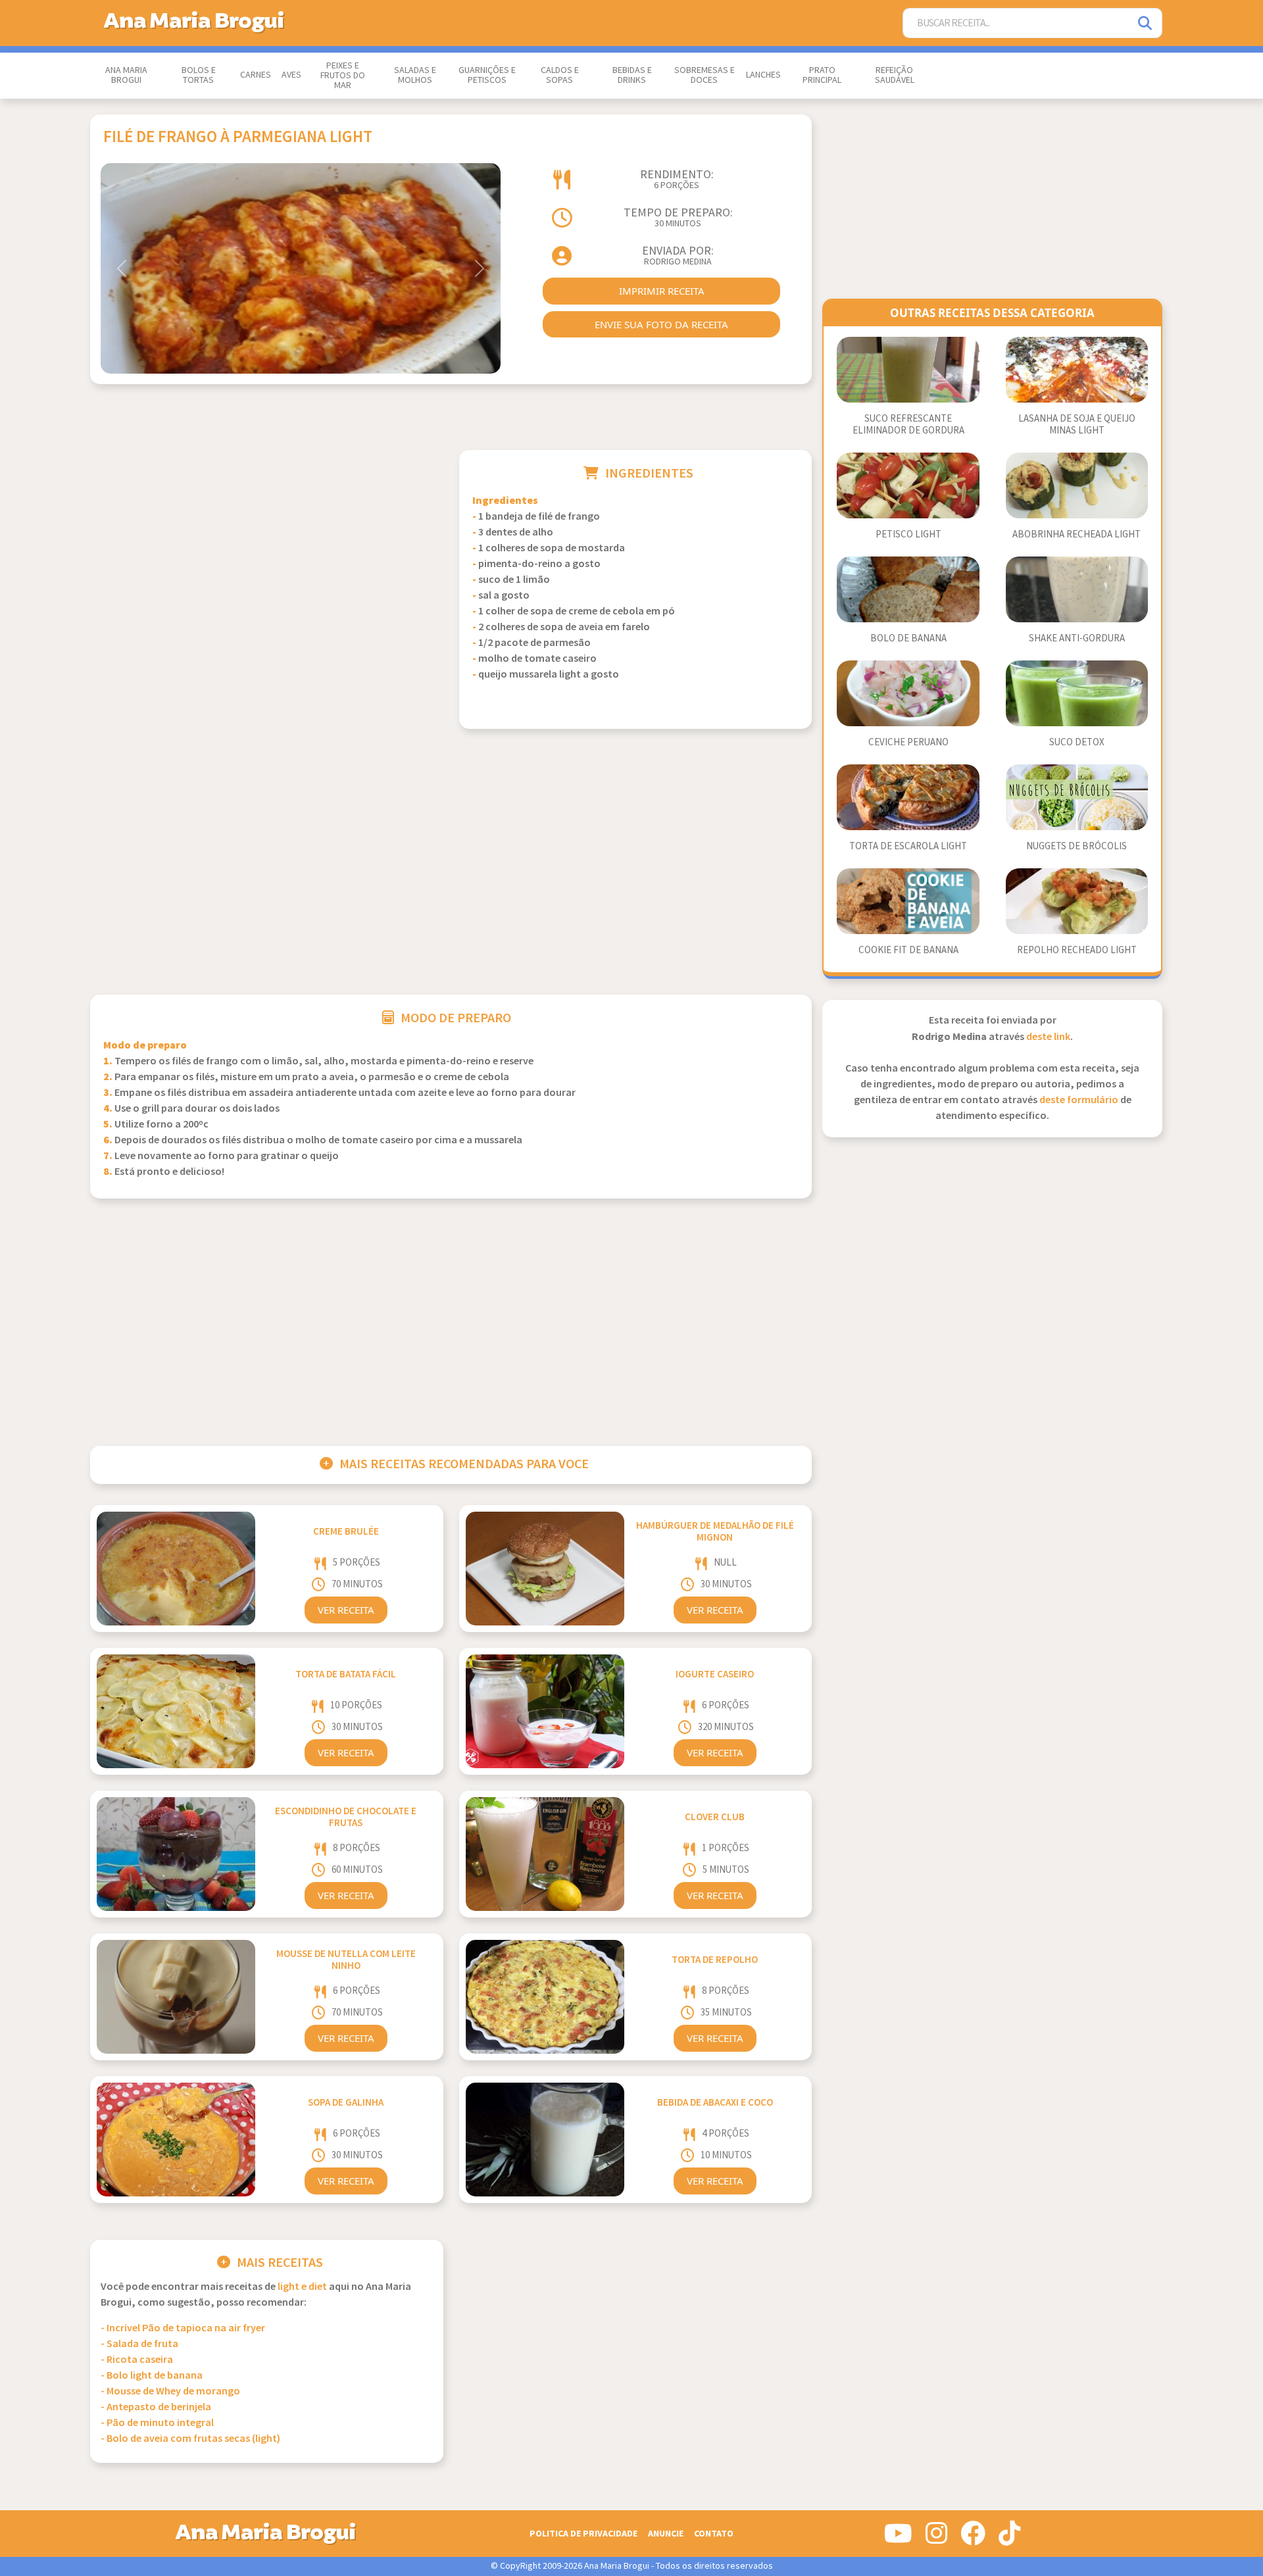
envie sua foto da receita (661, 324)
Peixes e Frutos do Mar (343, 76)
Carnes (256, 75)
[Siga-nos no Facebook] (973, 2539)
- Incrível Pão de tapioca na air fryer (183, 2328)
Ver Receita (346, 1610)
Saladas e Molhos (415, 75)
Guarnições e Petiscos (487, 75)
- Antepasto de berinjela (156, 2407)
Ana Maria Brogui (126, 75)
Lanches (763, 75)
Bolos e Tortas (199, 75)
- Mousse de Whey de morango (170, 2391)
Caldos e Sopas (560, 75)
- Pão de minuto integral (157, 2423)
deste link (1048, 1037)
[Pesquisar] (1146, 23)
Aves (291, 75)
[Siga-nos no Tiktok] (1009, 2539)
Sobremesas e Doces (705, 75)
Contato (714, 2534)
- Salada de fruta (139, 2344)
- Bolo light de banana (152, 2376)
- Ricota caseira (137, 2360)
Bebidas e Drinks (632, 75)
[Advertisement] (267, 542)
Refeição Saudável (895, 75)
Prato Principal (822, 75)
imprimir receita (662, 291)
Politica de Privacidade (583, 2534)
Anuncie (666, 2534)
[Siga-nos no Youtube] (898, 2539)
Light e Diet (302, 2287)
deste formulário (1079, 1100)
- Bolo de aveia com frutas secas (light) (190, 2439)
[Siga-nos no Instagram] (936, 2539)
